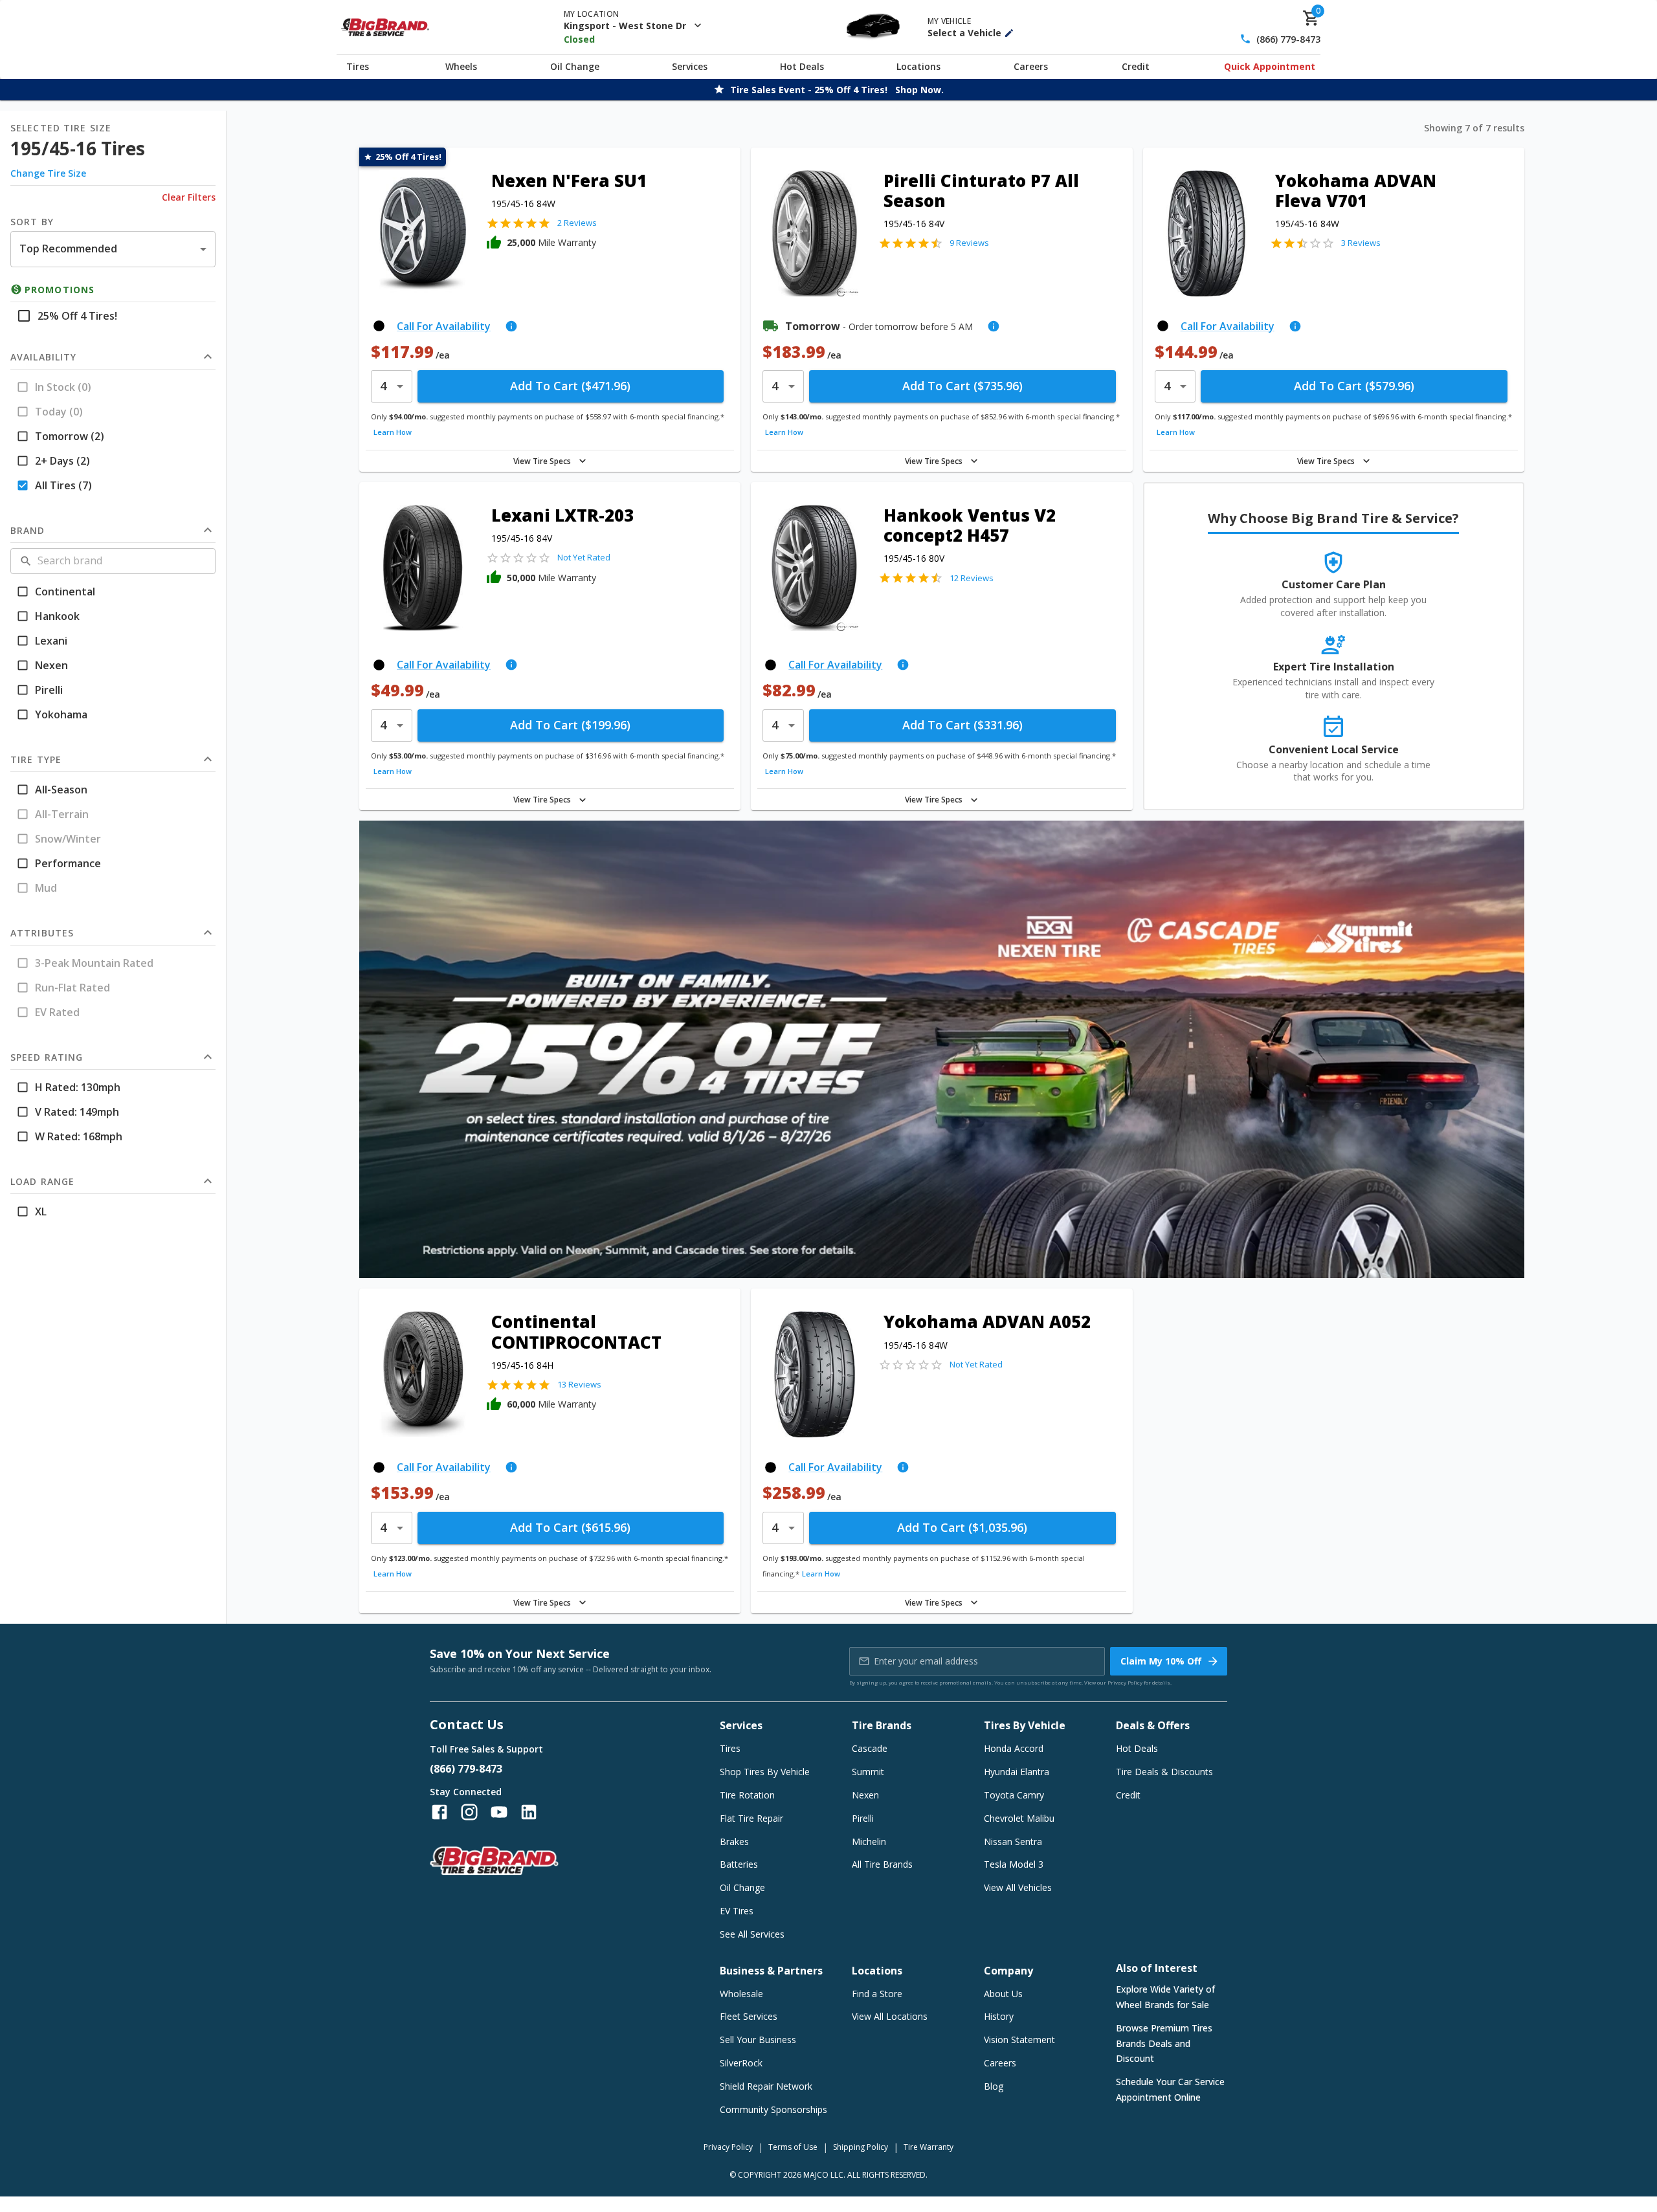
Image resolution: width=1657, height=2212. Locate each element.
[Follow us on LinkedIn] (529, 1812)
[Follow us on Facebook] (439, 1812)
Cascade (870, 1748)
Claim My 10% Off (1161, 1661)
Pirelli (863, 1818)
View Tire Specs (542, 461)
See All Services (752, 1934)
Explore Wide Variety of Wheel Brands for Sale (1165, 1997)
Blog (994, 2086)
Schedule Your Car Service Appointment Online (1170, 2089)
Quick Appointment (1270, 66)
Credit (1136, 66)
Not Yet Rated (584, 557)
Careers (1031, 66)
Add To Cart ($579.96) (1354, 386)
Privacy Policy (1125, 1682)
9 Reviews (969, 243)
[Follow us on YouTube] (499, 1812)
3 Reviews (1361, 243)
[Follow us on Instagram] (469, 1812)
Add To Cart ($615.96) (570, 1527)
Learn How (393, 432)
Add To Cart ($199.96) (570, 725)
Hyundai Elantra (1017, 1772)
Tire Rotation (747, 1795)
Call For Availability (444, 326)
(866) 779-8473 (1288, 39)
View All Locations (890, 2016)
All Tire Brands (882, 1864)
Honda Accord (1014, 1748)
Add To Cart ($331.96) (962, 725)
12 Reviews (972, 578)
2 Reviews (577, 223)
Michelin (869, 1841)
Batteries (739, 1864)
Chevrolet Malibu (1019, 1818)
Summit (868, 1772)
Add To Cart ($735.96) (962, 386)
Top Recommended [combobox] (68, 249)
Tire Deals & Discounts (1164, 1772)
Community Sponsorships (773, 2109)
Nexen (865, 1795)
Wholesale (741, 1994)
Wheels (461, 66)
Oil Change (575, 66)
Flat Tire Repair (751, 1818)
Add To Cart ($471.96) (570, 386)
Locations (918, 66)
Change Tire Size (48, 173)
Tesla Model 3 (1014, 1864)
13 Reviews (579, 1384)
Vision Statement (1019, 2040)
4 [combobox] (383, 386)
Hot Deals (802, 66)
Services (690, 66)
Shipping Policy (861, 2147)
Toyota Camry (1014, 1795)
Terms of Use (793, 2147)
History (999, 2016)
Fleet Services (749, 2016)
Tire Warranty (929, 2147)
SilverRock (741, 2063)
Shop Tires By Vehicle (765, 1772)
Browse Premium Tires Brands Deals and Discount (1164, 2043)
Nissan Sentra (1013, 1841)
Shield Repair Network (766, 2086)
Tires (358, 66)
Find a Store (877, 1994)
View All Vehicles (1018, 1887)
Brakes (734, 1841)
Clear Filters (189, 197)
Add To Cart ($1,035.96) (962, 1527)
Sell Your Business (758, 2040)
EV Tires (737, 1911)
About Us (1003, 1994)
